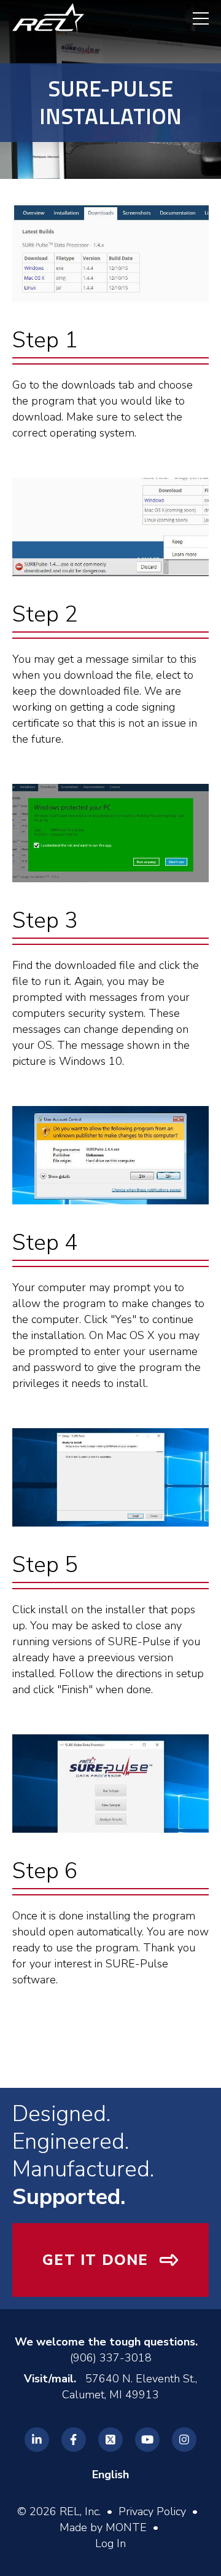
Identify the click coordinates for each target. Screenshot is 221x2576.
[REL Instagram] (184, 2440)
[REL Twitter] (110, 2440)
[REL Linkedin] (37, 2440)
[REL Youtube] (147, 2440)
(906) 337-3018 (111, 2358)
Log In (110, 2543)
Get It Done (95, 2260)
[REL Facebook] (74, 2440)
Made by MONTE (103, 2527)
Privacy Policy (152, 2511)
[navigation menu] (195, 18)
